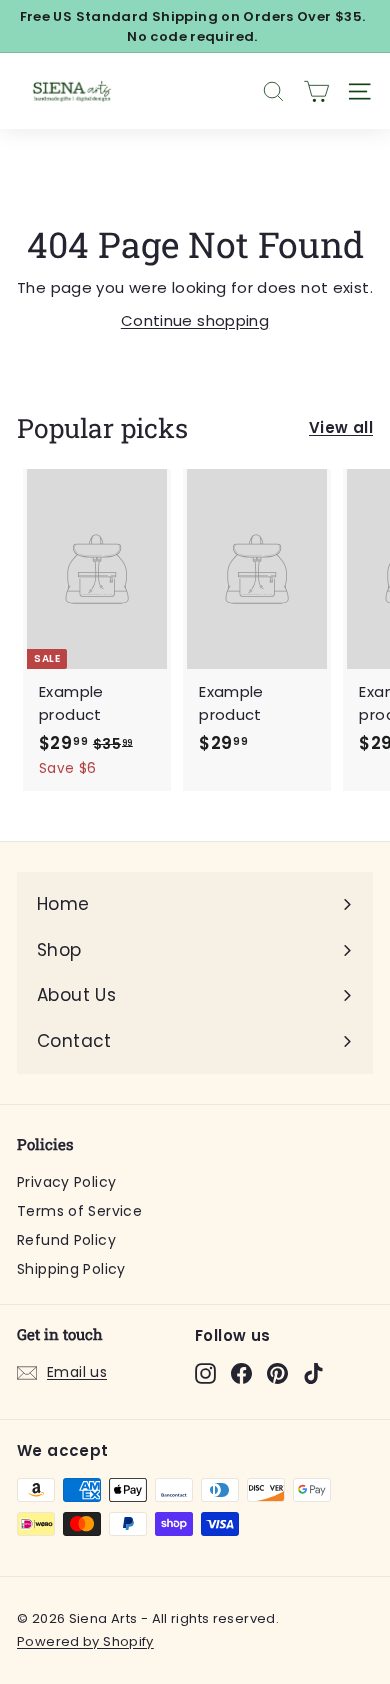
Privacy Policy (66, 1182)
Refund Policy (66, 1240)
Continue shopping (195, 320)
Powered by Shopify (85, 1641)
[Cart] (316, 91)
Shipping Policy (71, 1269)
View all (341, 427)
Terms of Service (79, 1211)
